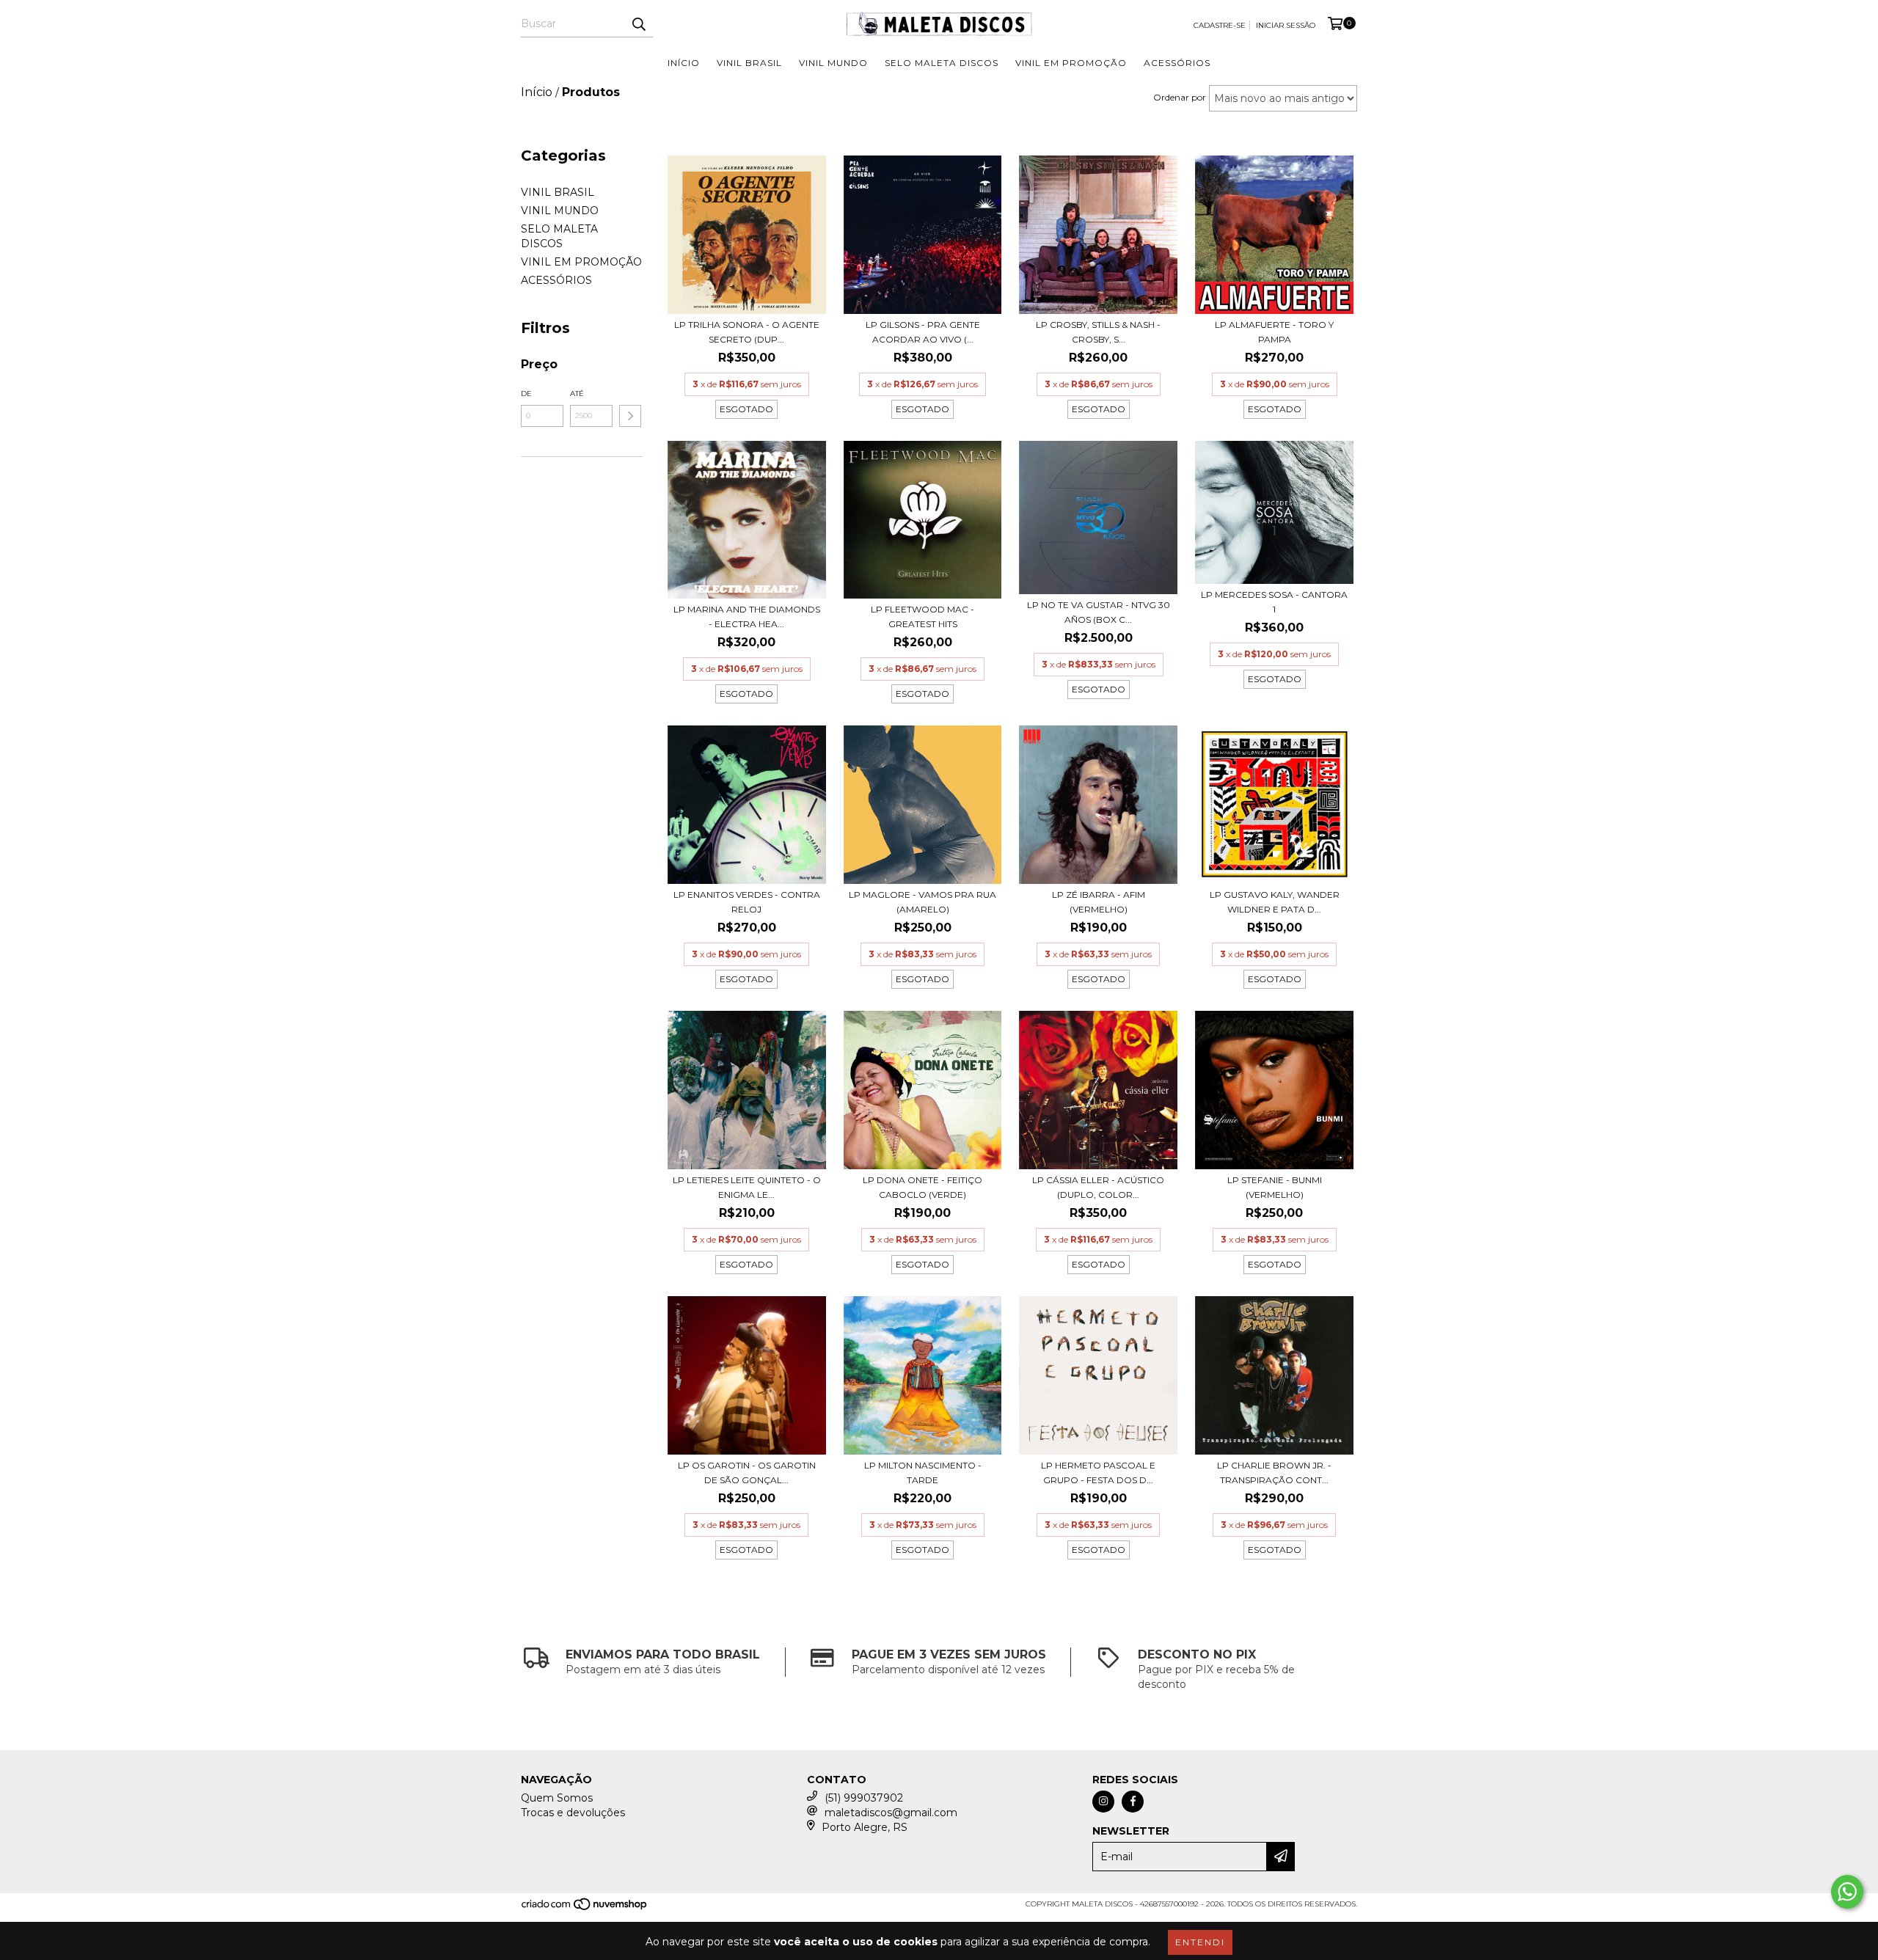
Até (577, 394)
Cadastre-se (1220, 25)
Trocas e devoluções (573, 1813)
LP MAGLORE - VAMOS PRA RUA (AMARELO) (922, 902)
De (526, 394)
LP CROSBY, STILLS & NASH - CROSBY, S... (1098, 332)
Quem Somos (557, 1798)
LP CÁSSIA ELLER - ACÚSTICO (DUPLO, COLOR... (1098, 1187)
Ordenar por (1180, 97)
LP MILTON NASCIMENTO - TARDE (923, 1473)
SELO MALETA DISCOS (942, 63)
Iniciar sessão (1286, 25)
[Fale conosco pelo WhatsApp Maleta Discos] (1847, 1892)
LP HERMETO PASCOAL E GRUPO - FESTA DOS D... (1098, 1473)
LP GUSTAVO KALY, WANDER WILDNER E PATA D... (1275, 902)
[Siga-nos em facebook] (1133, 1802)
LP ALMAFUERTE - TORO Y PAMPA (1274, 332)
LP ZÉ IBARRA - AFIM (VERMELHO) (1099, 902)
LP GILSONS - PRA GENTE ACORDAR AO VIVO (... (923, 332)
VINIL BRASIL (749, 63)
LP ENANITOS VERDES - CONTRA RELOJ (747, 902)
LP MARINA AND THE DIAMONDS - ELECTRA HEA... (747, 617)
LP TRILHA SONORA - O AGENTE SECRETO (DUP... (747, 332)
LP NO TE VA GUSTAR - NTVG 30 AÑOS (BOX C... (1099, 612)
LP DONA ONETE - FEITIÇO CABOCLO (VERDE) (922, 1187)
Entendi (1200, 1942)
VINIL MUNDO (833, 63)
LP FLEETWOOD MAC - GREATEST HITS (922, 617)
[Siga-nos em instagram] (1103, 1802)
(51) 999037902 (864, 1798)
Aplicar (630, 416)
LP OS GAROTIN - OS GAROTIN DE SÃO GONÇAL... (747, 1473)
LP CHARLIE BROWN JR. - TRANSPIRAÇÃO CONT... (1274, 1473)
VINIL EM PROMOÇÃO (1071, 63)
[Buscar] (638, 24)
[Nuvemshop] (585, 1908)
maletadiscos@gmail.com (891, 1813)
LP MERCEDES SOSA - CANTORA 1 (1274, 602)
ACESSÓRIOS (1177, 63)
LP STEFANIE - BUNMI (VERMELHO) (1275, 1187)
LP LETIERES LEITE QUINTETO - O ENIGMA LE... (747, 1187)
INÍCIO (684, 63)
